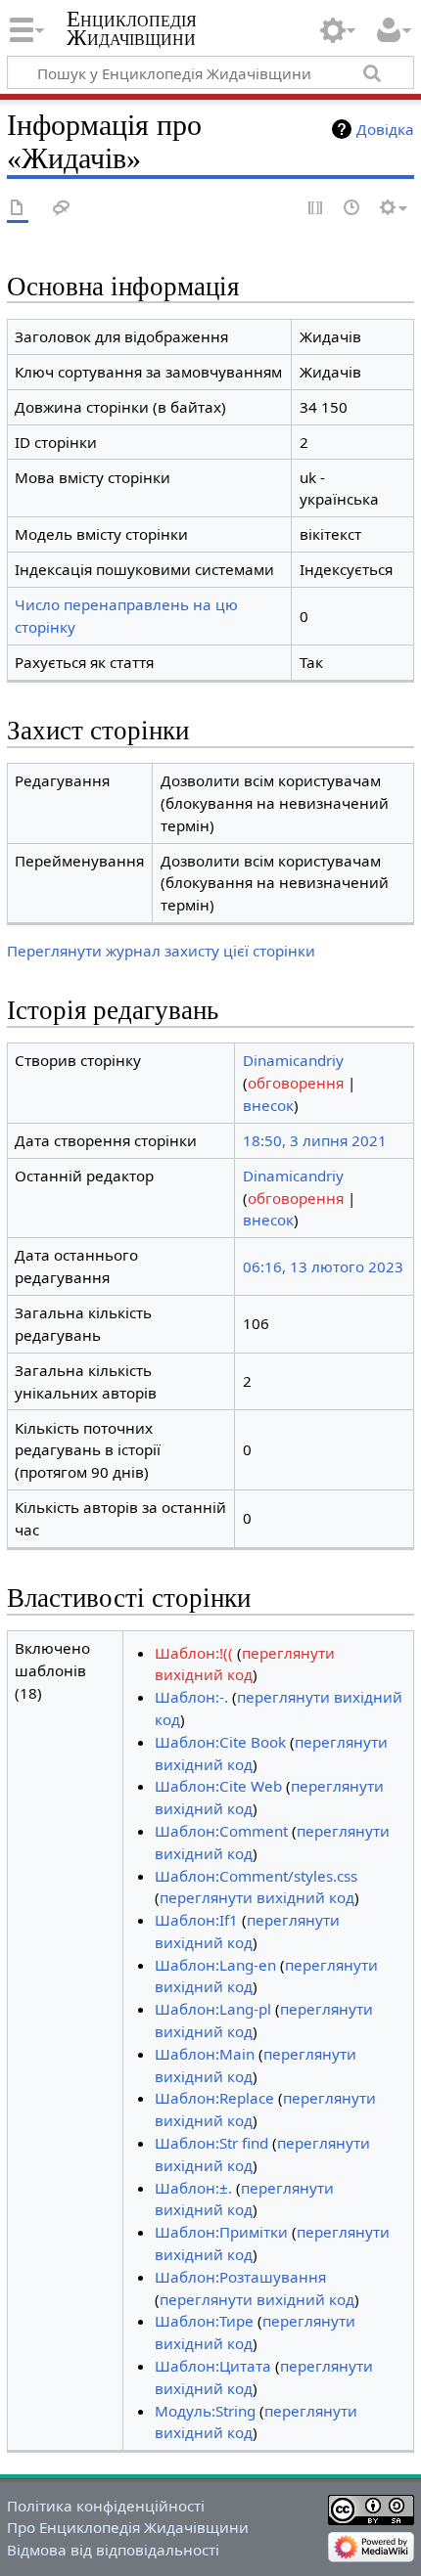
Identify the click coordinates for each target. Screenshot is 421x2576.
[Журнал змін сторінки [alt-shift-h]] (352, 209)
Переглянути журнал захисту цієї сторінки (161, 951)
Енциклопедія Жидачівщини (132, 28)
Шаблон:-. (191, 1697)
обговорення (296, 1083)
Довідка (385, 129)
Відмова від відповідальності (113, 2550)
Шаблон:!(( (194, 1653)
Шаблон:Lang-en (215, 1965)
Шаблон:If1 (196, 1920)
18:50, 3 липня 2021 (315, 1140)
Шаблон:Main (205, 2054)
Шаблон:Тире (204, 2321)
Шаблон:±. (193, 2188)
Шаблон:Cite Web (218, 1786)
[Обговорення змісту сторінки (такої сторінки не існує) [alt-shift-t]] (62, 209)
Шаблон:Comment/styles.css (256, 1876)
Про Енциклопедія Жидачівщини (128, 2527)
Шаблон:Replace (214, 2098)
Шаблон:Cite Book (220, 1742)
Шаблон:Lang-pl (213, 2009)
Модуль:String (205, 2411)
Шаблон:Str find (211, 2143)
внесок (268, 1105)
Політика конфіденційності (106, 2506)
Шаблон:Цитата (213, 2366)
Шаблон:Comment (221, 1831)
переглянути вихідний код (257, 1897)
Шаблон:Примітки (221, 2232)
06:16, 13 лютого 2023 (323, 1266)
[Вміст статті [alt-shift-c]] (18, 209)
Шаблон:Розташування (240, 2277)
